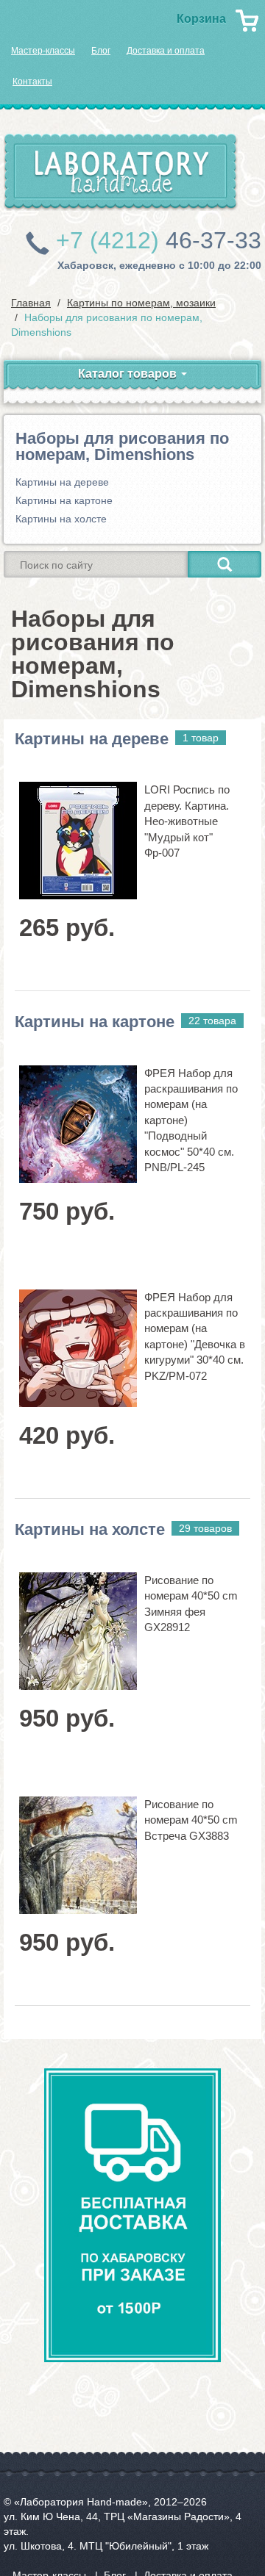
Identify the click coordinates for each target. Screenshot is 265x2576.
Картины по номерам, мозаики (141, 303)
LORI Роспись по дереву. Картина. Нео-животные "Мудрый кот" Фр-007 (187, 821)
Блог (101, 51)
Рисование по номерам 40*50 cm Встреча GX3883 (191, 1820)
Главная (31, 303)
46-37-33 (159, 240)
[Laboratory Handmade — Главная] (121, 172)
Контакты (32, 82)
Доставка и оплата (166, 51)
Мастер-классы (43, 51)
